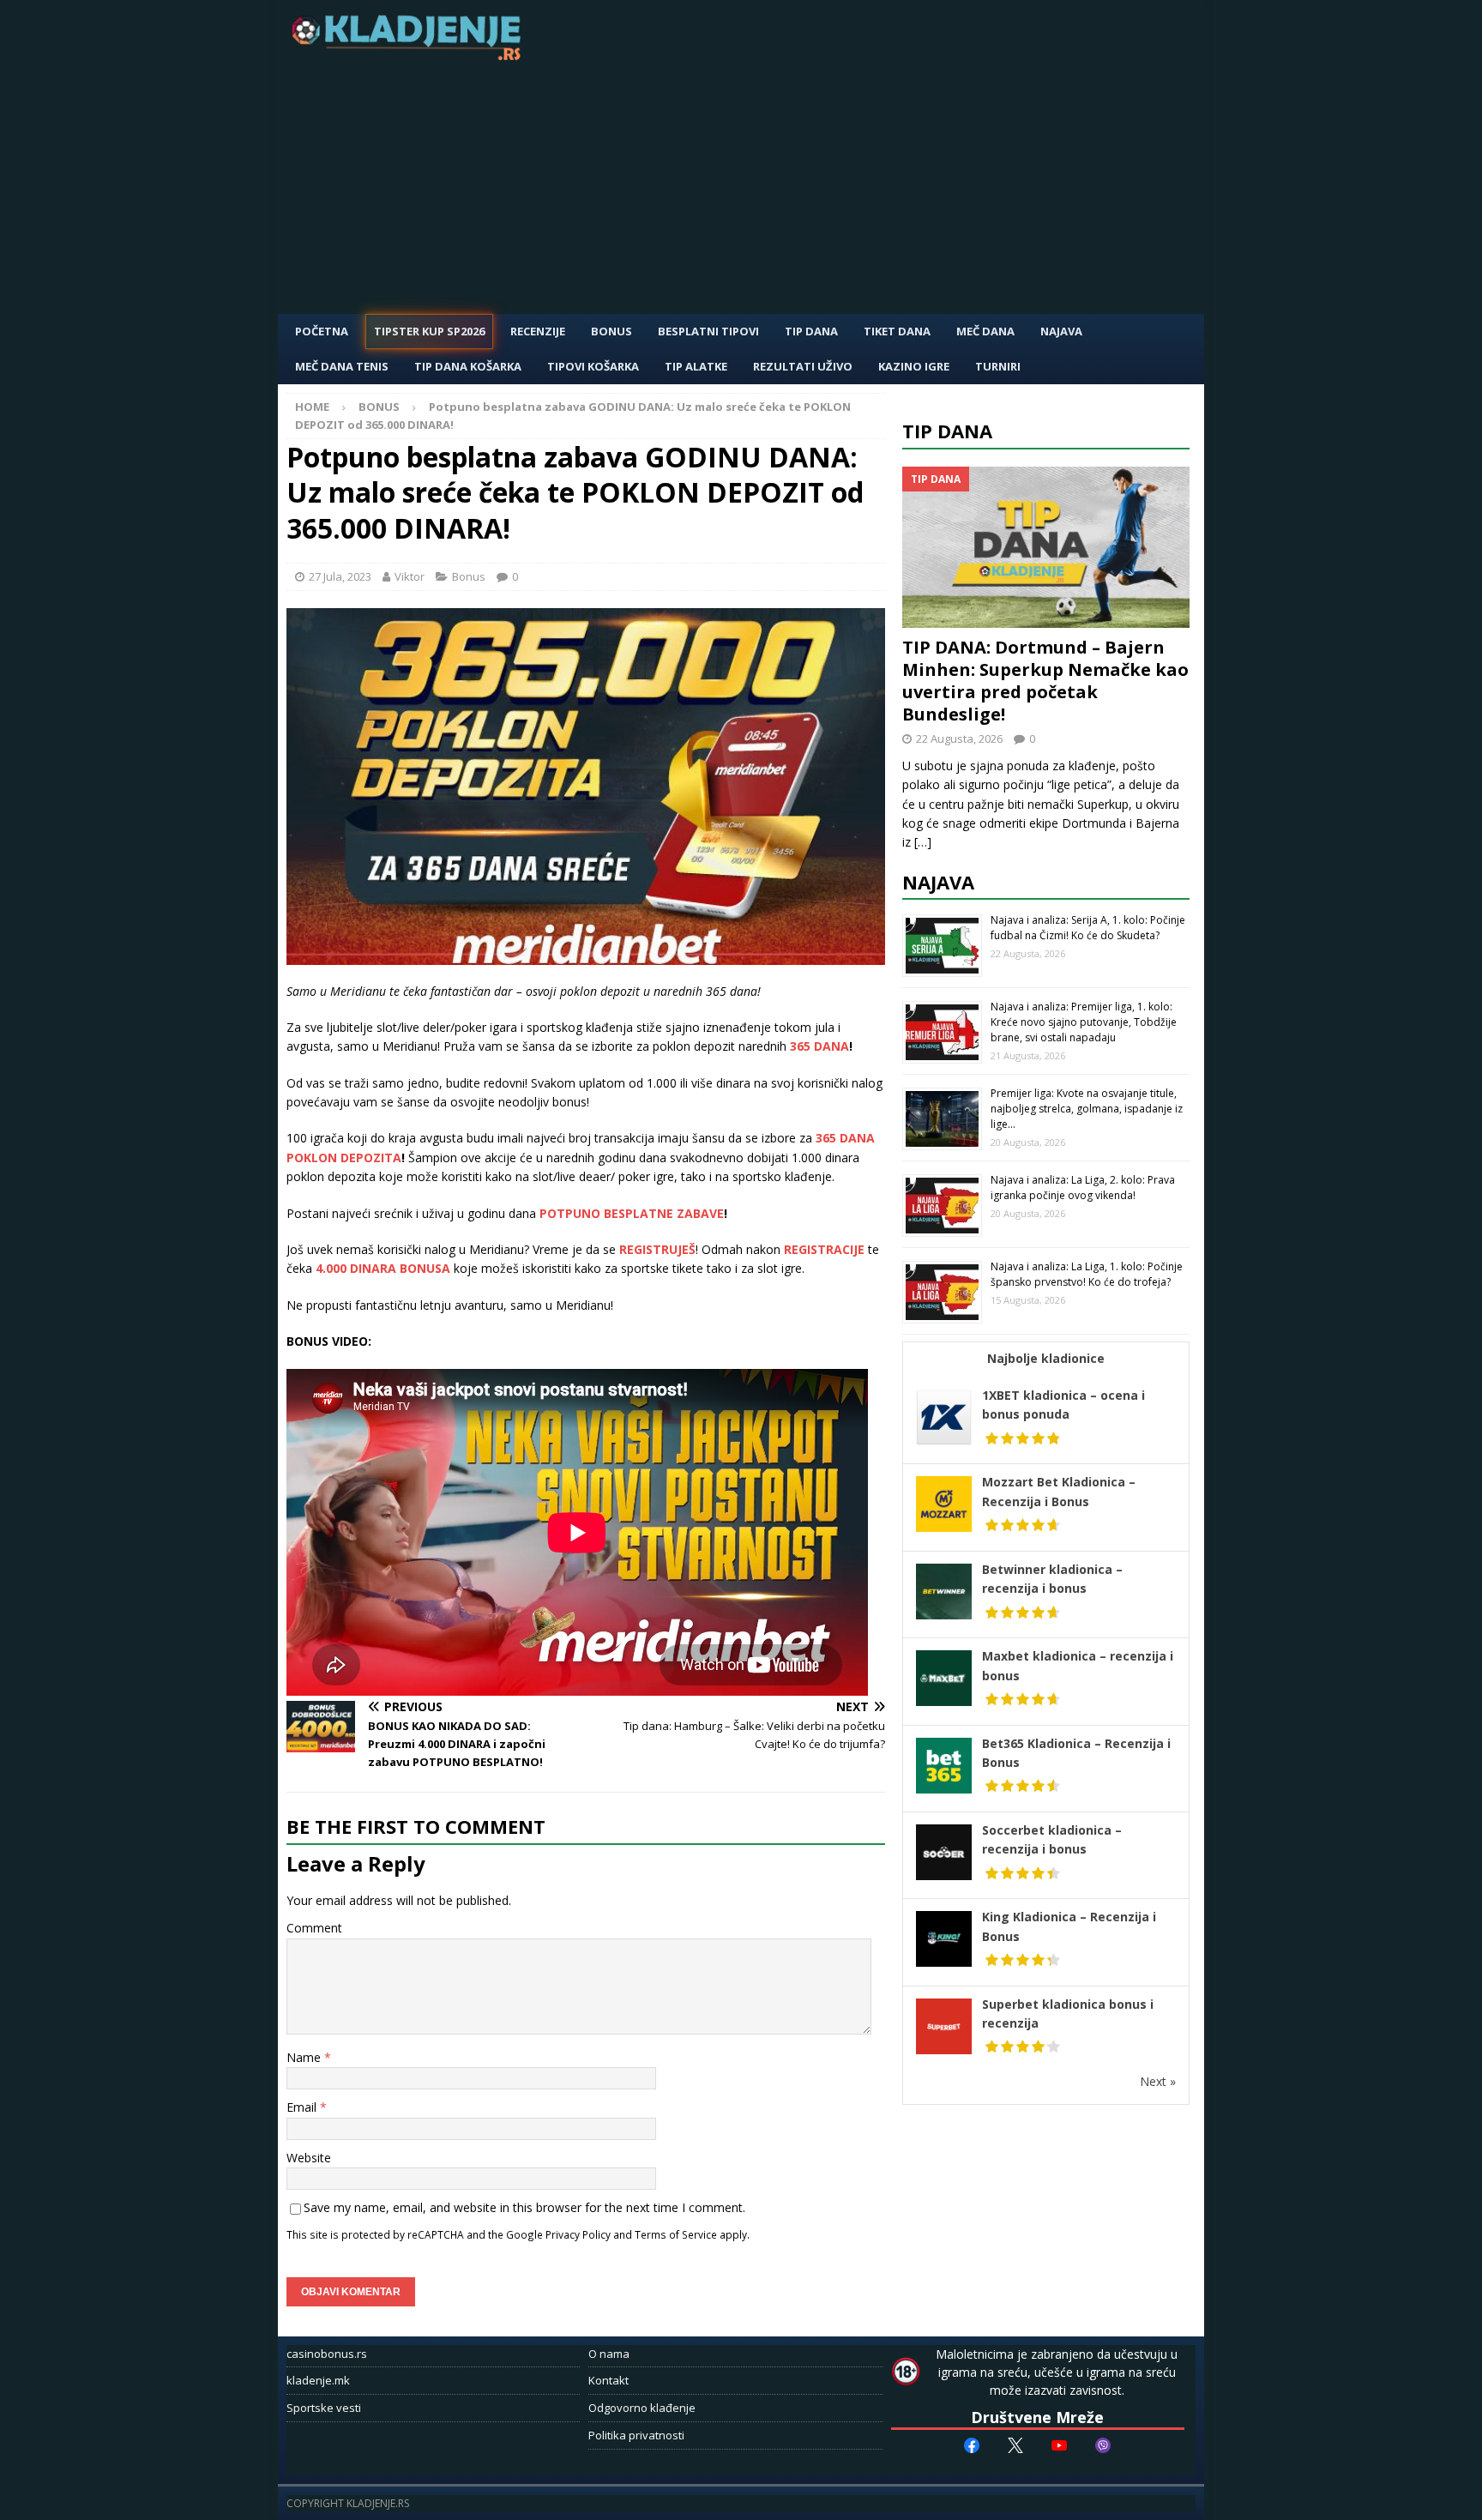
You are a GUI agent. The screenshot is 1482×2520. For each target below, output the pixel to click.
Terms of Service (676, 2234)
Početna (322, 331)
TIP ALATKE (696, 366)
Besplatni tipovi (708, 331)
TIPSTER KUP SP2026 (429, 331)
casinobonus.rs (327, 2354)
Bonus (611, 331)
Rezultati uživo (803, 366)
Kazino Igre (914, 366)
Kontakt (608, 2380)
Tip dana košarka (468, 366)
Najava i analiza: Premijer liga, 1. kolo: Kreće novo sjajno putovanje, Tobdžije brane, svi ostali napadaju (1084, 1022)
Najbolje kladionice (1046, 1358)
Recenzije (538, 331)
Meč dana (985, 331)
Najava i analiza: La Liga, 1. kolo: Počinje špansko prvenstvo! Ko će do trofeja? (1087, 1274)
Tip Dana (811, 331)
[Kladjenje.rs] (410, 55)
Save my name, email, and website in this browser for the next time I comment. (524, 2207)
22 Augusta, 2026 (959, 739)
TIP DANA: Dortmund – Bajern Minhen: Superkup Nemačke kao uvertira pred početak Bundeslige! (1045, 681)
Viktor (410, 576)
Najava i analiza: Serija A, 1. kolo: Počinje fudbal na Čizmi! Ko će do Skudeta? (1088, 928)
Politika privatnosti (636, 2435)
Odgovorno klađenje (642, 2408)
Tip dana (947, 431)
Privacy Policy (578, 2234)
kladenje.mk (318, 2380)
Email (303, 2107)
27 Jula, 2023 (340, 576)
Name (305, 2057)
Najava (1061, 331)
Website (309, 2158)
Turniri (998, 366)
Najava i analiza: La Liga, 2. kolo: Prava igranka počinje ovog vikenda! (1083, 1188)
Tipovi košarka (593, 366)
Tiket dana (897, 331)
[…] (923, 842)
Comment (314, 1928)
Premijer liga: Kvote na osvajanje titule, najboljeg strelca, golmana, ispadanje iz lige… (1087, 1109)
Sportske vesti (324, 2408)
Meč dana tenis (342, 366)
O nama (609, 2354)
